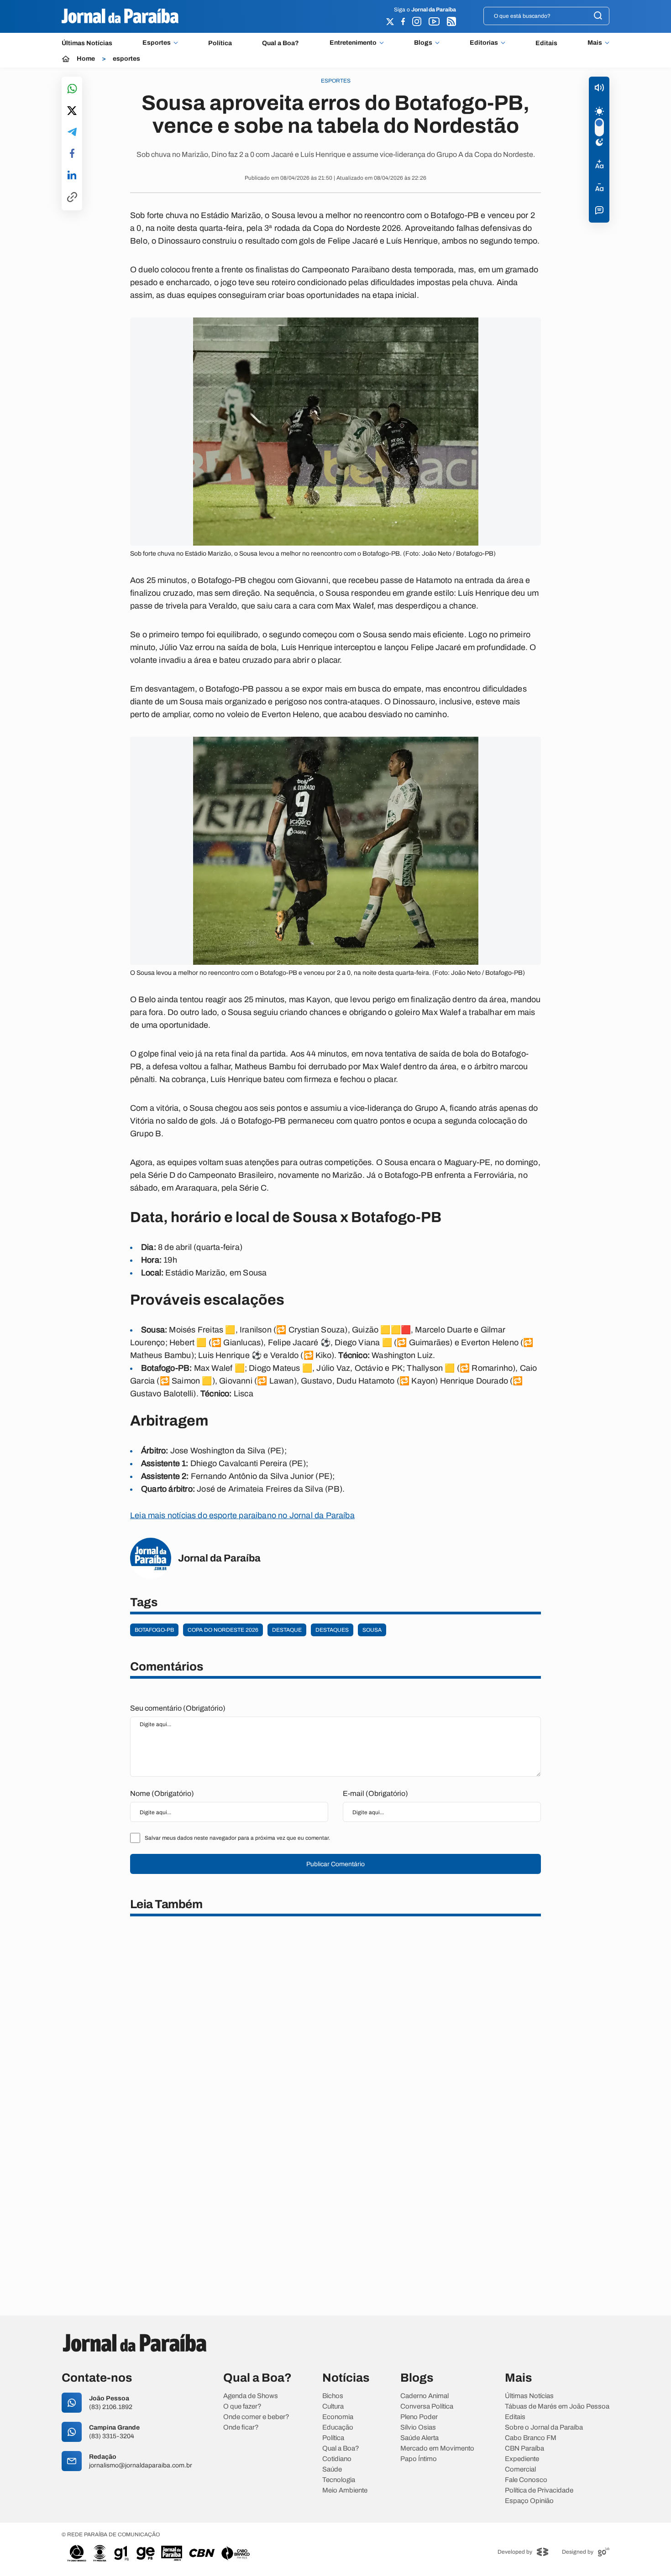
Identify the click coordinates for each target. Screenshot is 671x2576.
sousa (372, 1630)
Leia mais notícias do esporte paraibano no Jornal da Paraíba (242, 1515)
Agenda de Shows (251, 2396)
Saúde (332, 2469)
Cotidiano (337, 2459)
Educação (338, 2428)
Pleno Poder (419, 2417)
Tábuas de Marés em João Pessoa (557, 2407)
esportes (126, 59)
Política (220, 43)
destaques (332, 1630)
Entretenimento (353, 43)
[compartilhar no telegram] (72, 133)
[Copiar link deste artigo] (72, 198)
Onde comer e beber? (256, 2417)
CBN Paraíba (524, 2449)
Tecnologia (339, 2480)
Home (86, 59)
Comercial (520, 2469)
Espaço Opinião (529, 2501)
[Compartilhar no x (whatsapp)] (72, 111)
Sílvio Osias (418, 2428)
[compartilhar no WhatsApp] (72, 89)
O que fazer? (242, 2407)
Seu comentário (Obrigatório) (178, 1708)
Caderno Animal (425, 2396)
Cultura (333, 2407)
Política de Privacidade (539, 2490)
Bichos (333, 2396)
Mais (595, 43)
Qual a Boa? (280, 43)
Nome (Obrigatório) (162, 1793)
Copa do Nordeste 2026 (223, 1630)
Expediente (522, 2459)
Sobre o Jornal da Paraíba (544, 2428)
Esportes (157, 43)
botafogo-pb (154, 1630)
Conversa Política (427, 2407)
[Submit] (598, 16)
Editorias (484, 43)
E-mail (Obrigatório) (375, 1793)
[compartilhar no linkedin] (72, 176)
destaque (287, 1630)
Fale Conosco (526, 2480)
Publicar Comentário (335, 1864)
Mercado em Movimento (437, 2449)
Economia (338, 2417)
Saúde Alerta (419, 2438)
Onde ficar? (241, 2428)
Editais (546, 43)
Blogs (423, 43)
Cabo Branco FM (531, 2438)
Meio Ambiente (345, 2490)
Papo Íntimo (419, 2459)
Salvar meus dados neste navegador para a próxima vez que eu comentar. (237, 1838)
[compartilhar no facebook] (72, 154)
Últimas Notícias (87, 43)
